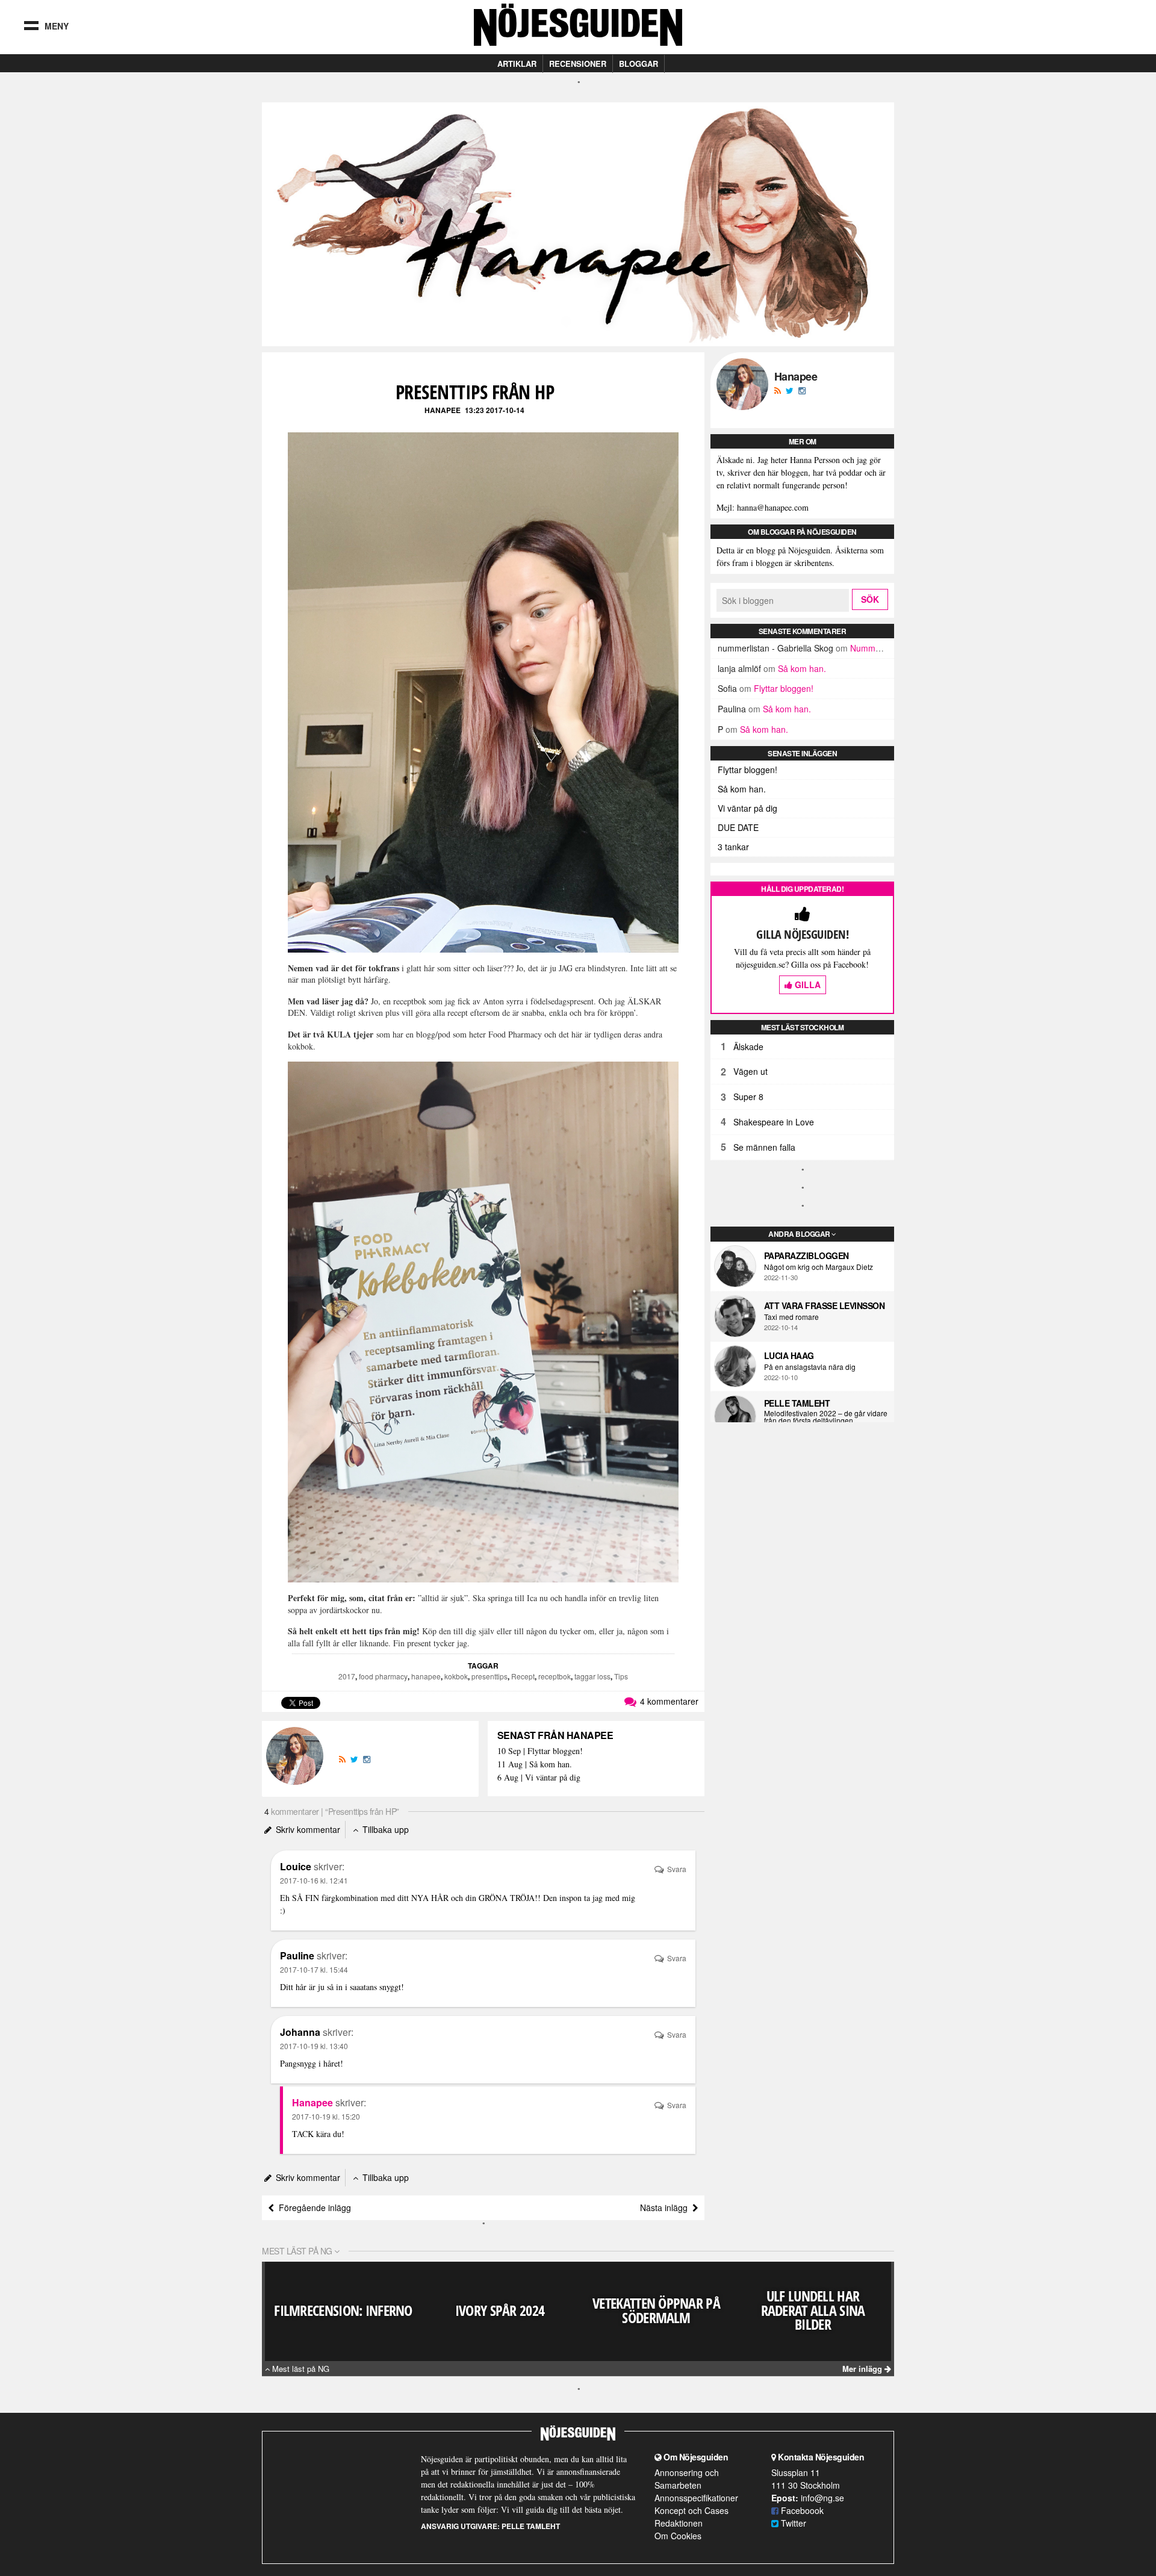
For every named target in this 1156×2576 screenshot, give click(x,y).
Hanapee (443, 410)
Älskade (748, 1047)
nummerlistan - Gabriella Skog (775, 648)
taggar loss (592, 1676)
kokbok (456, 1676)
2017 (347, 1676)
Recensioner (578, 64)
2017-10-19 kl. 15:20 (326, 2116)
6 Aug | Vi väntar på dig (539, 1778)
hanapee (426, 1676)
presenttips (489, 1676)
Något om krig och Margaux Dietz (819, 1267)
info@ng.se (822, 2498)
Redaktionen (679, 2523)
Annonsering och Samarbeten (687, 2479)
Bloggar (639, 64)
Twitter (792, 2523)
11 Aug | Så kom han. (535, 1765)
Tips (621, 1676)
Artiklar (517, 64)
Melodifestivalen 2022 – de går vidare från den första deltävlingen (826, 1417)
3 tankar (733, 847)
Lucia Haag (789, 1355)
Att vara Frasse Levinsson (825, 1305)
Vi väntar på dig (747, 808)
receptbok (555, 1676)
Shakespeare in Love (774, 1122)
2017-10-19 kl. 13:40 (314, 2046)
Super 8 (748, 1097)
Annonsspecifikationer (696, 2498)
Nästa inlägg (666, 2207)
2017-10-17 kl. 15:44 (314, 1969)
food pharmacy (383, 1676)
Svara (676, 1869)
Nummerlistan (877, 648)
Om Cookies (678, 2536)
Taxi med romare (791, 1317)
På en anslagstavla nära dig (810, 1367)
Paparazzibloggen (806, 1255)
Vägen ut (750, 1071)
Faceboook (801, 2510)
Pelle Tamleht (797, 1403)
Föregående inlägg (312, 2207)
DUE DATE (738, 827)
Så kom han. (802, 668)
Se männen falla (764, 1147)
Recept (523, 1676)
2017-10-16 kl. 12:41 (314, 1880)
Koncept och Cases (691, 2510)
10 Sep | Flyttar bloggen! (540, 1751)
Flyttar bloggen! (784, 688)
